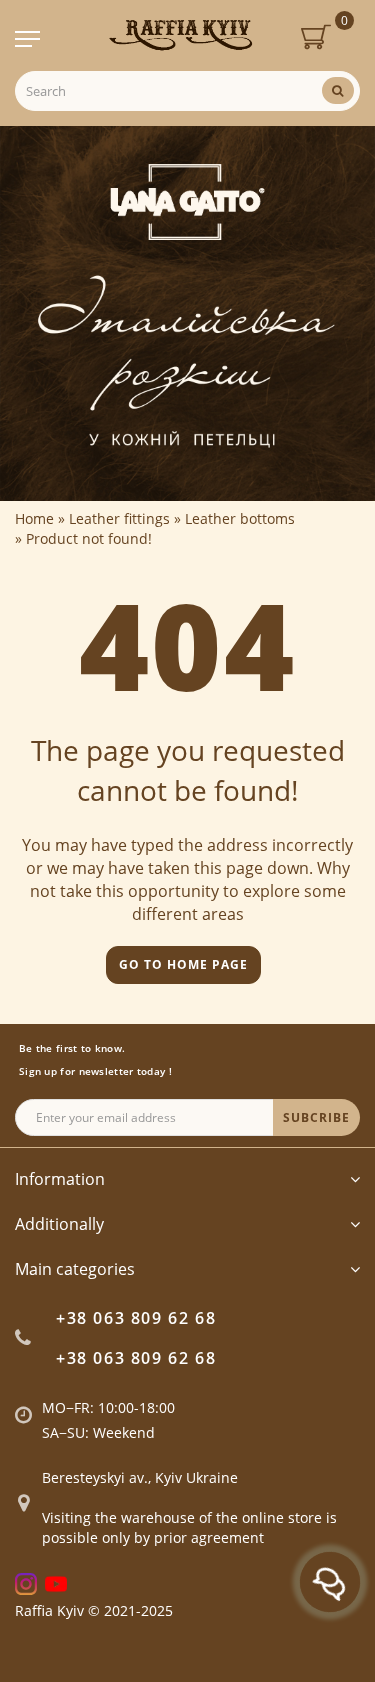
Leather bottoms (240, 518)
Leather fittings (119, 518)
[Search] (338, 90)
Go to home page (183, 964)
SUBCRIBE (316, 1117)
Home (34, 518)
